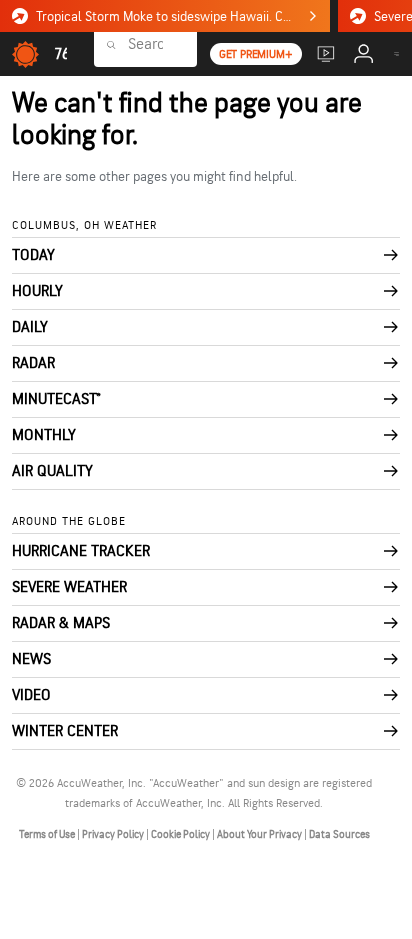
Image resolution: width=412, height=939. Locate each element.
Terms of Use (48, 834)
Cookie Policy (181, 834)
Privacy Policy (114, 834)
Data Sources (339, 834)
